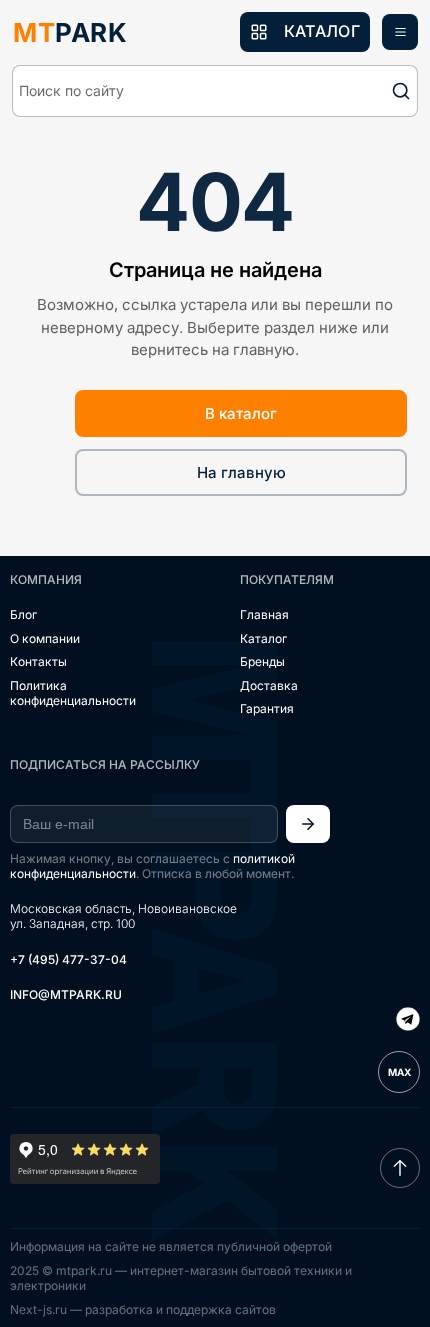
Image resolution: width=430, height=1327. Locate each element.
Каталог (263, 638)
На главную (241, 472)
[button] (215, 91)
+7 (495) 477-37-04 (68, 959)
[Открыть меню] (400, 32)
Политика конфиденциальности (73, 693)
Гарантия (267, 708)
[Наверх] (400, 1168)
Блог (23, 614)
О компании (45, 638)
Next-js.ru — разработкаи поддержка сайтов (143, 1309)
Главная (264, 614)
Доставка (269, 685)
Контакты (38, 661)
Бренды (262, 661)
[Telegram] (408, 1021)
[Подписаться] (308, 824)
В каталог (241, 413)
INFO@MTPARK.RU (66, 994)
